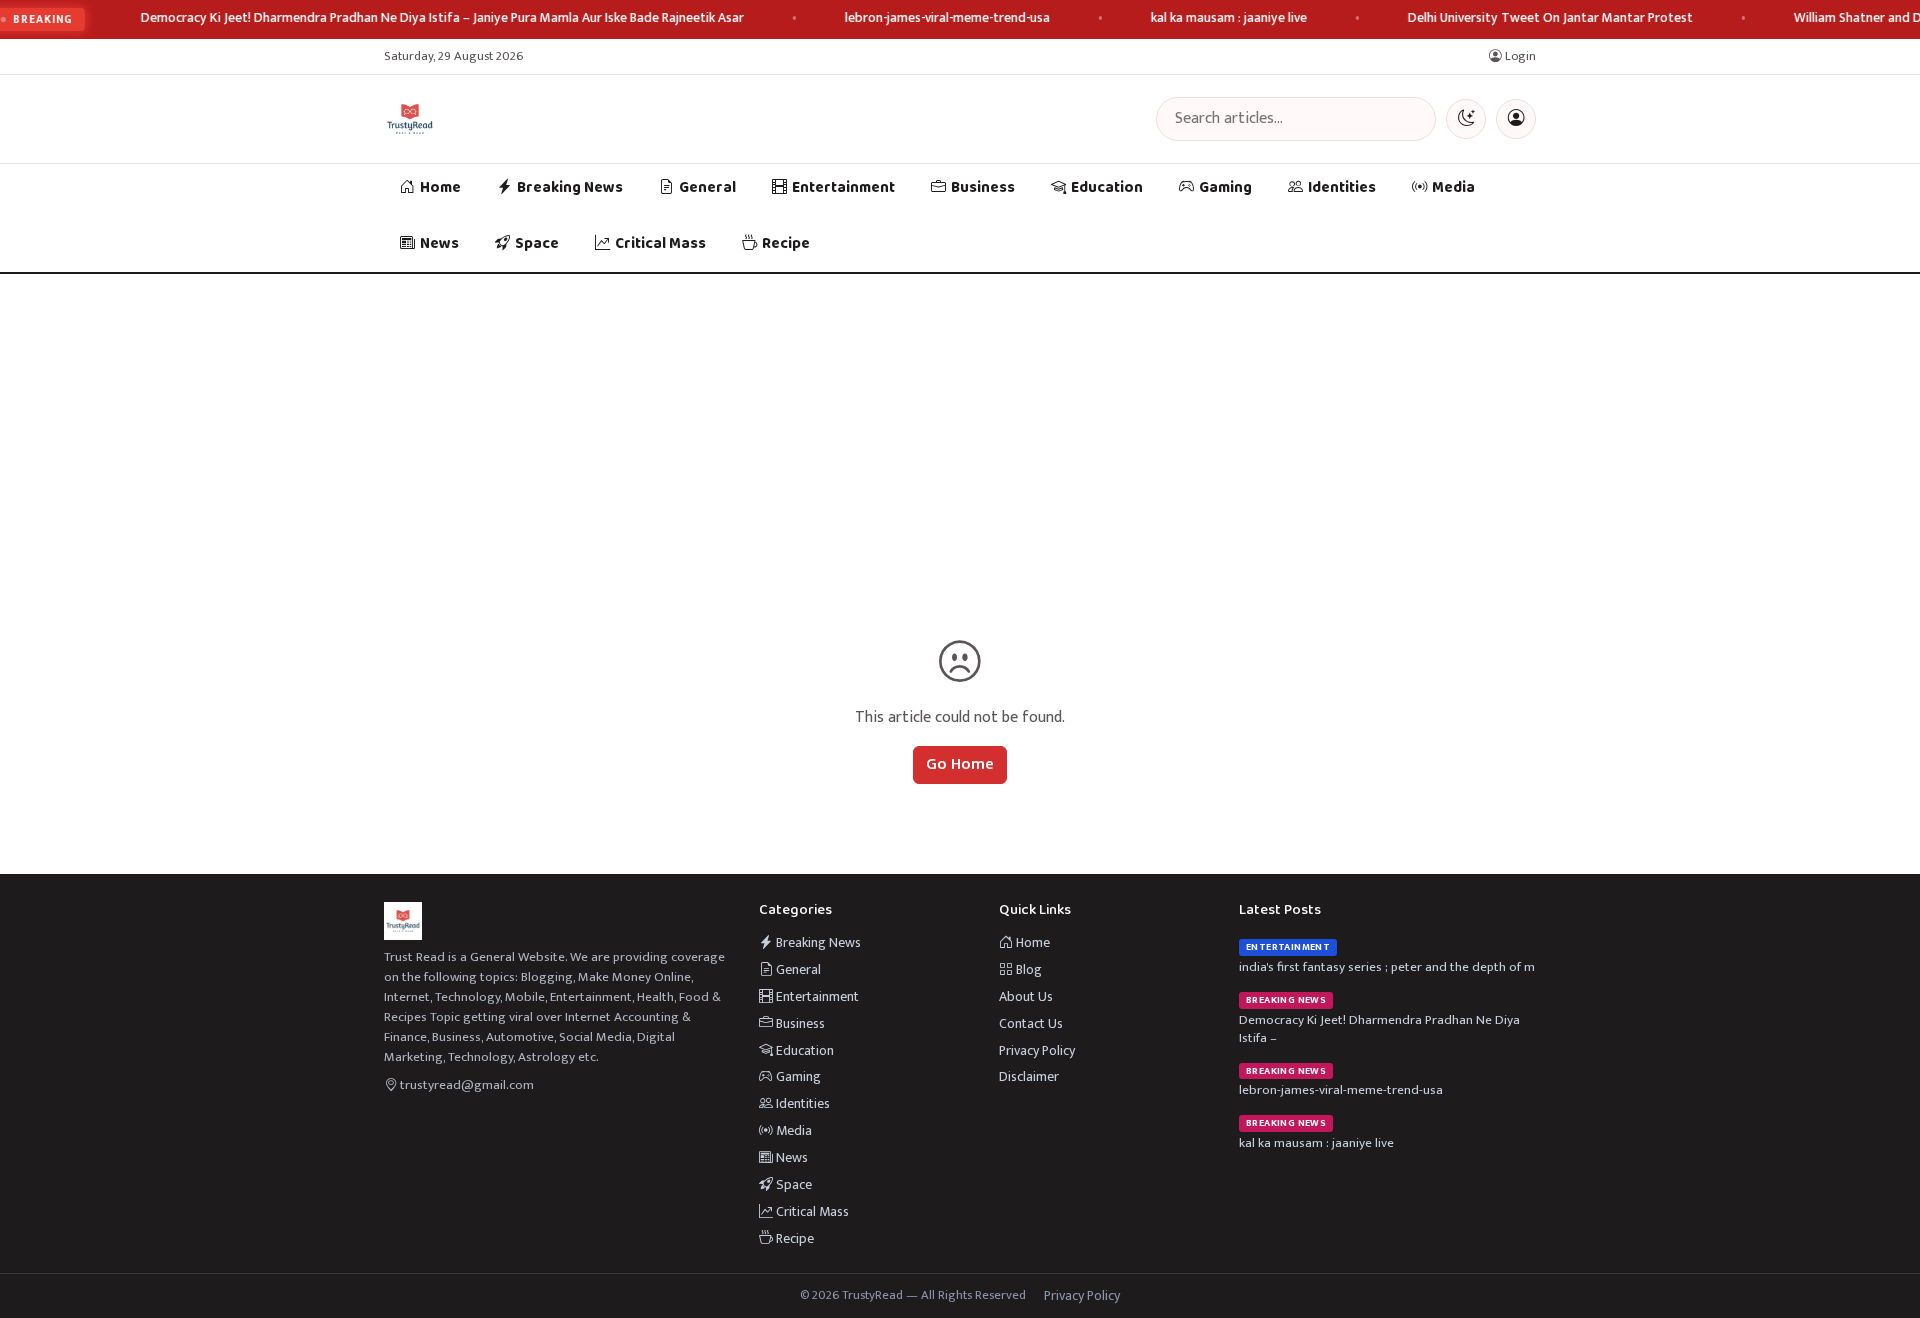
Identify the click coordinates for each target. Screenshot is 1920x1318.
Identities (1342, 188)
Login (1519, 56)
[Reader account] (1516, 119)
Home (440, 188)
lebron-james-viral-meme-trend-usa (947, 18)
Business (983, 188)
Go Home (960, 764)
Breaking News (570, 188)
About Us (1026, 996)
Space (537, 244)
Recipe (786, 244)
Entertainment (843, 188)
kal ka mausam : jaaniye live (1229, 18)
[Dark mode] (1466, 119)
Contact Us (1031, 1023)
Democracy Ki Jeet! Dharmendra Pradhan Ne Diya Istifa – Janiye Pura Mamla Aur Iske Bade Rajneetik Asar (442, 18)
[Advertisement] (960, 424)
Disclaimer (1029, 1076)
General (707, 188)
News (439, 244)
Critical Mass (660, 244)
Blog (1027, 969)
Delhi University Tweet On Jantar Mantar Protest (1550, 18)
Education (1107, 188)
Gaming (1225, 188)
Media (1453, 188)
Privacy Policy (1037, 1050)
